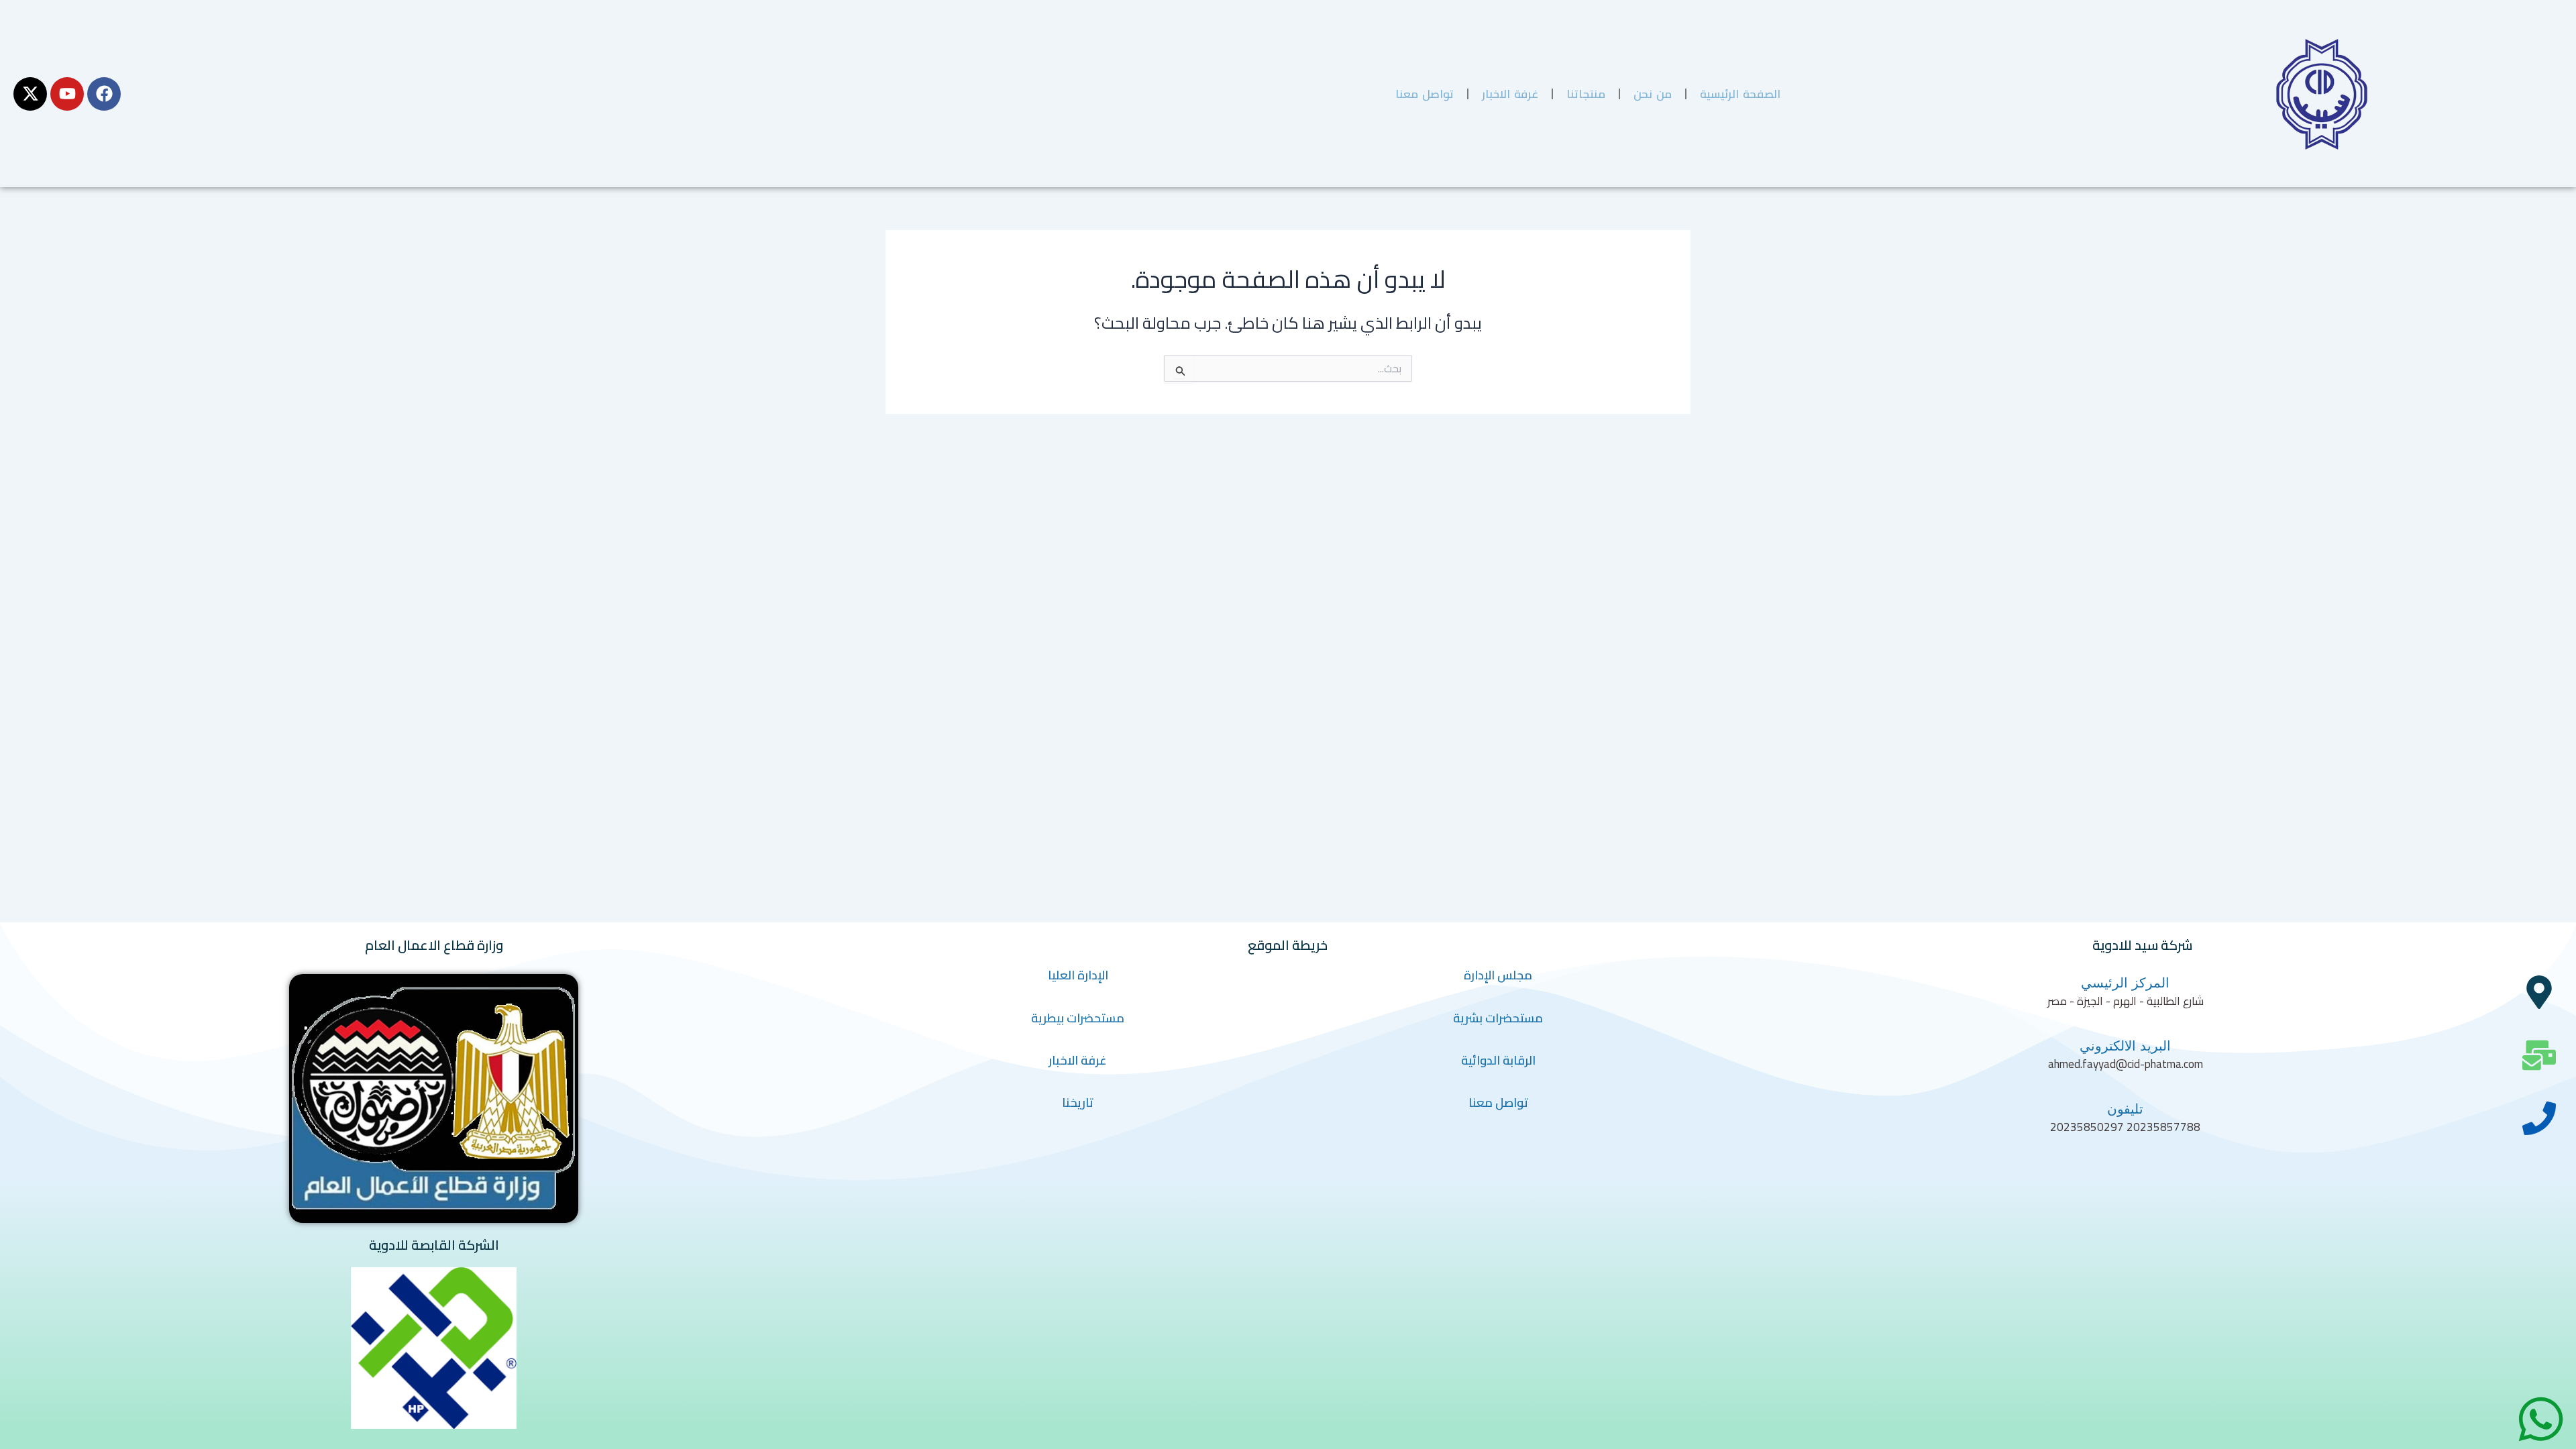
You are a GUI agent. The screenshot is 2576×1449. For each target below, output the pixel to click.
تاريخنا (1078, 1103)
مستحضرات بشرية (1498, 1018)
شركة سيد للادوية (2142, 945)
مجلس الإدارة (1498, 975)
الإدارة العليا (1078, 975)
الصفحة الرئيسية (1740, 94)
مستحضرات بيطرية (1078, 1018)
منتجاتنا (1586, 94)
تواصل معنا (1425, 94)
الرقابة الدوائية (1498, 1060)
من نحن (1653, 94)
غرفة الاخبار (1510, 94)
